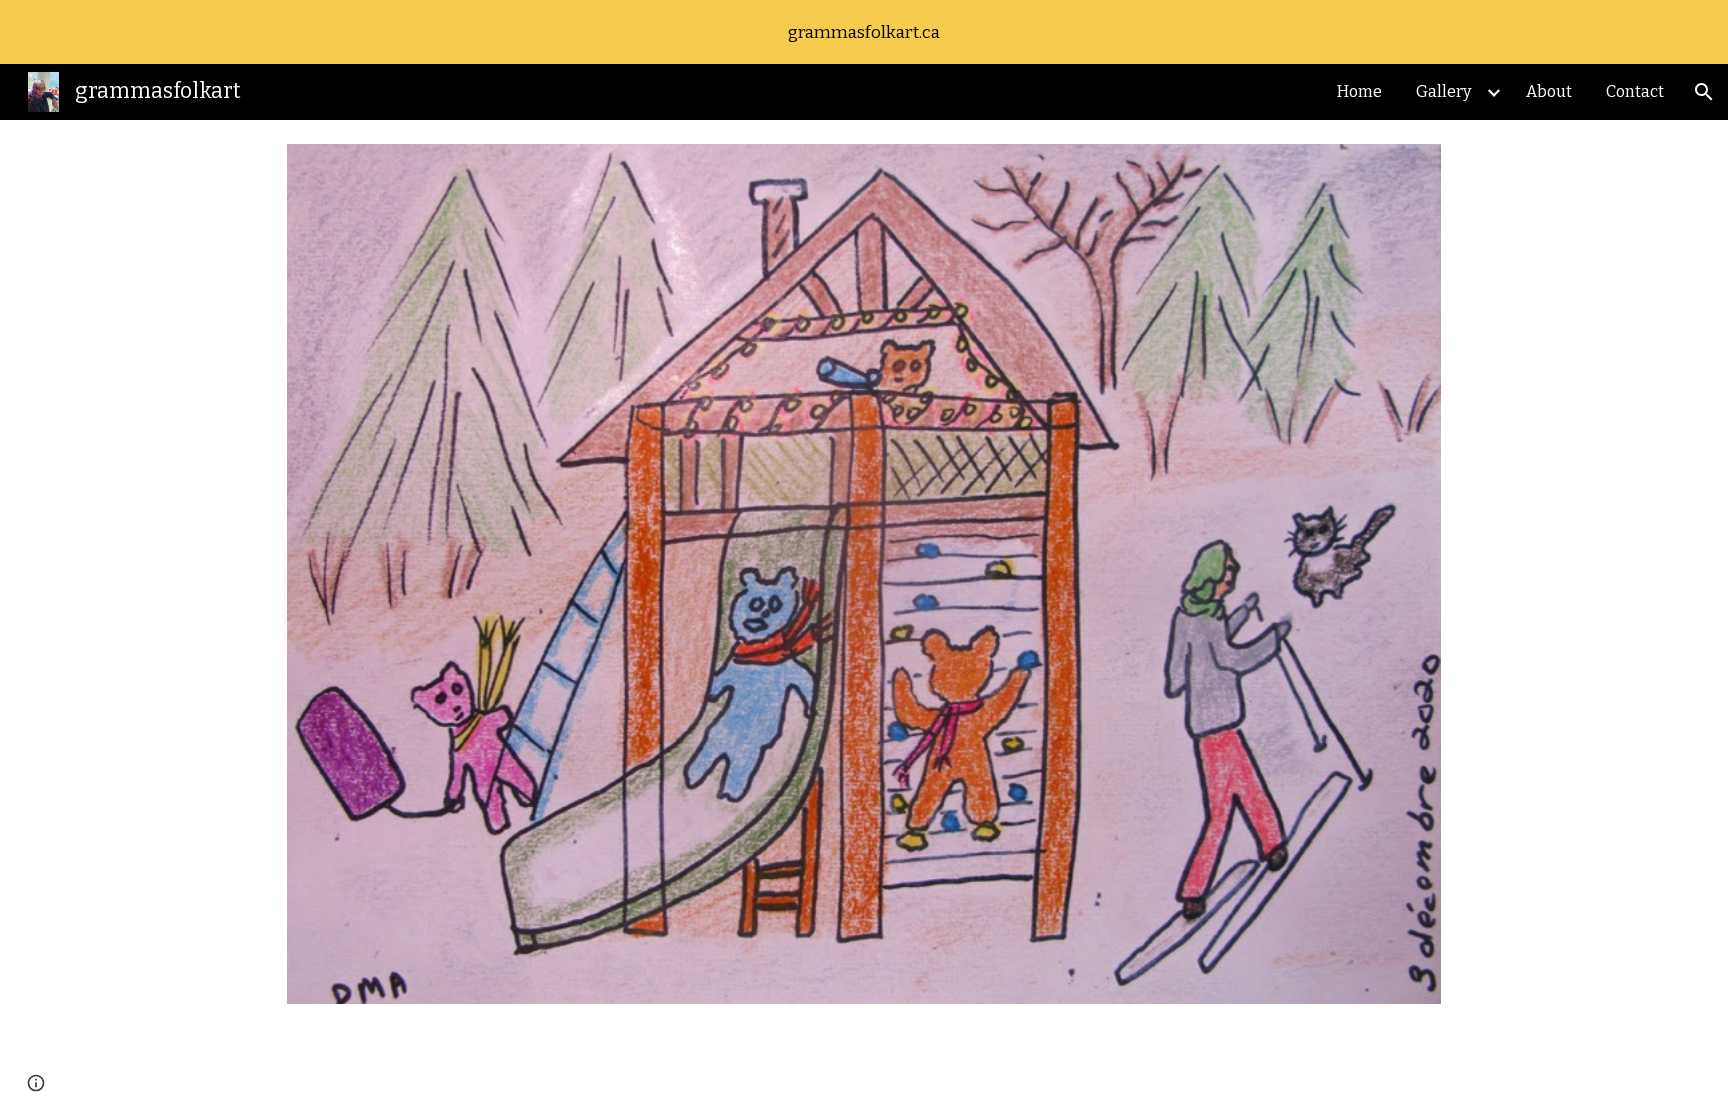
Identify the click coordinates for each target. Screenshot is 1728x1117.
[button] (1704, 92)
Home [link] (1359, 91)
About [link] (1549, 91)
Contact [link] (1635, 91)
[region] (864, 32)
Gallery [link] (1443, 91)
